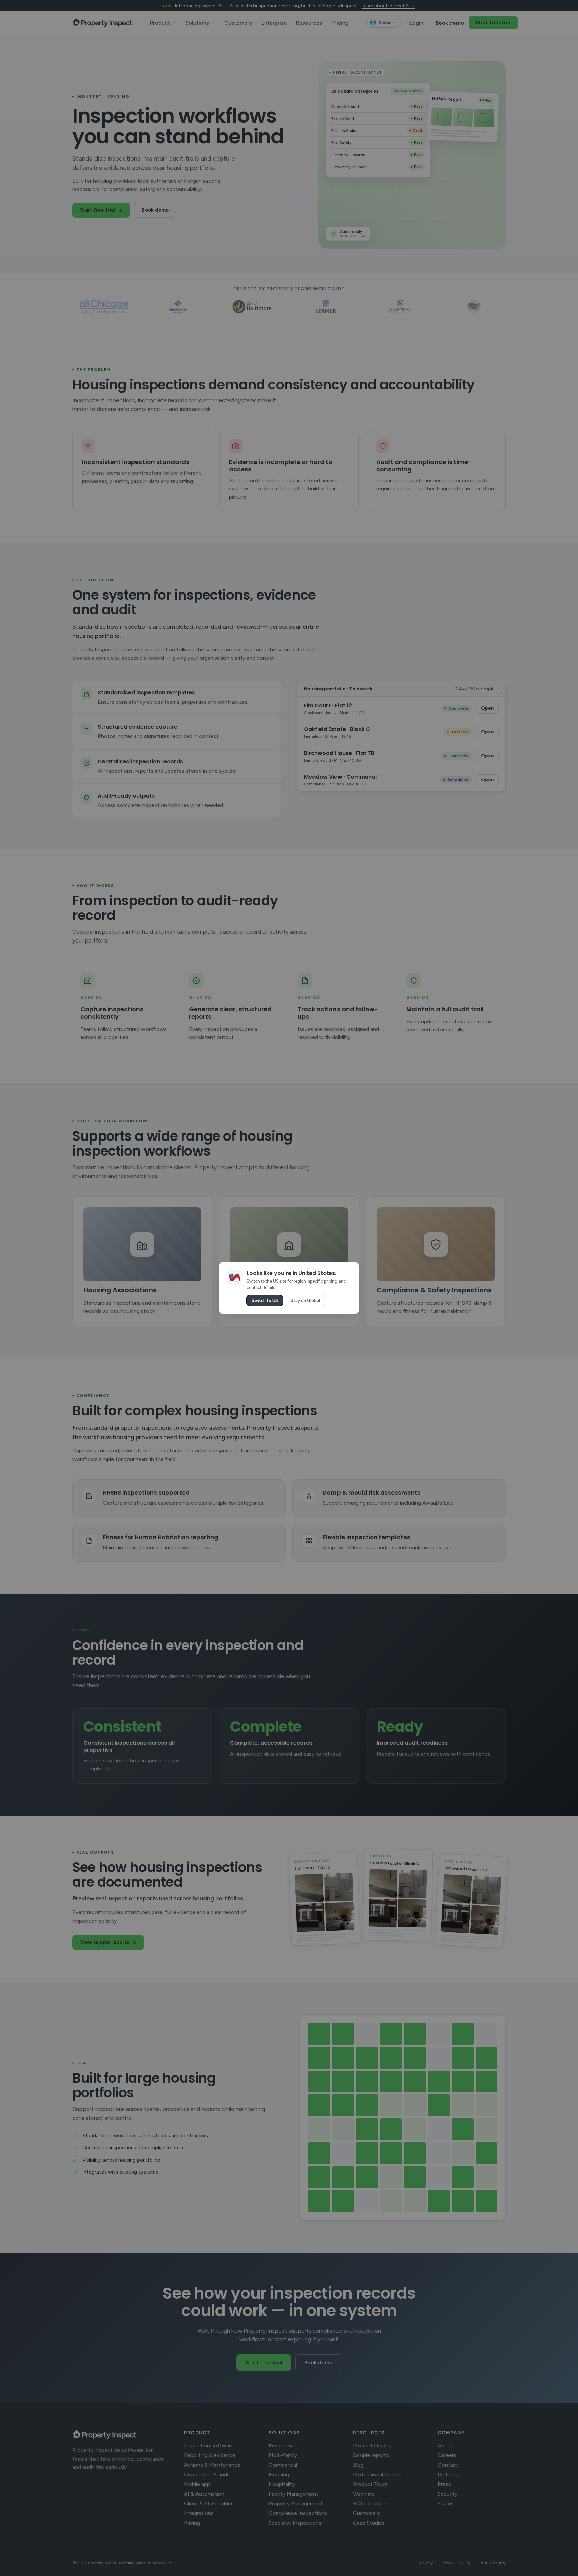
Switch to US (265, 1301)
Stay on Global (305, 1301)
